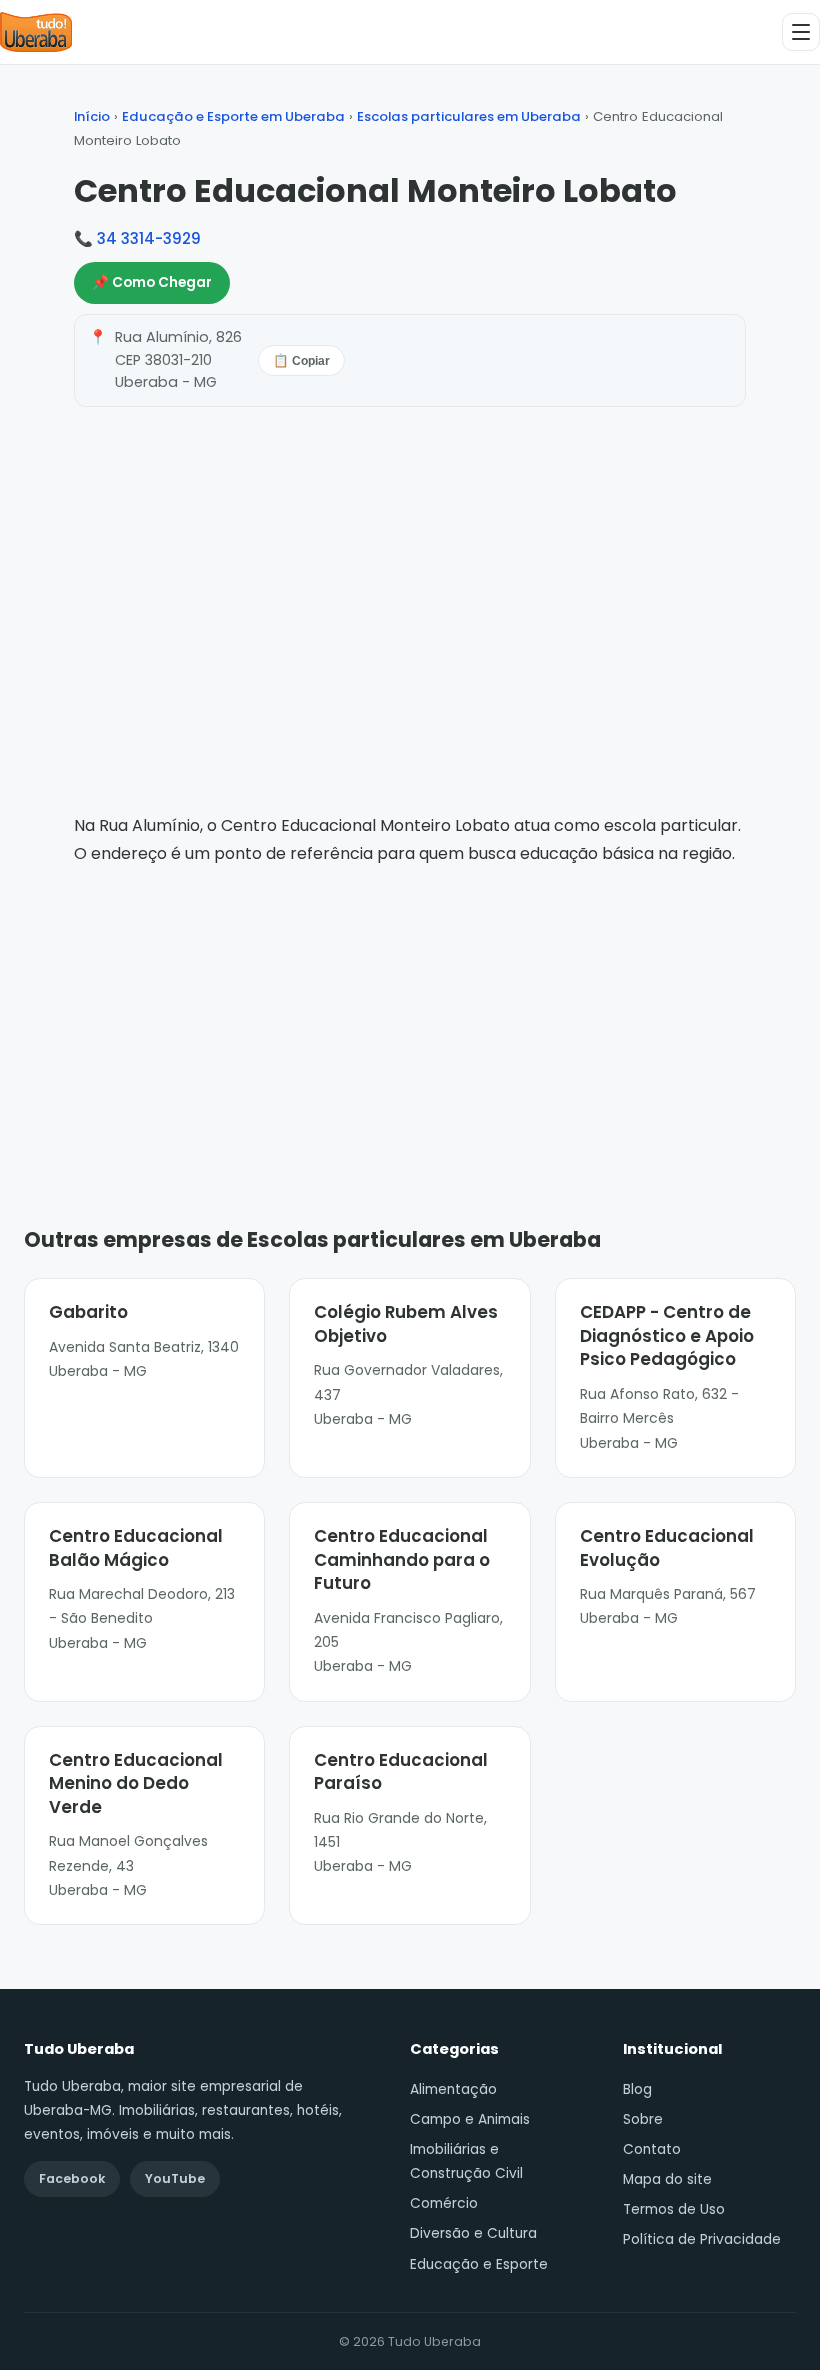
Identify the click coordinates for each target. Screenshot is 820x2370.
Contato (652, 2149)
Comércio (444, 2203)
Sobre (643, 2119)
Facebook (72, 2178)
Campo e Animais (470, 2119)
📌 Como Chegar (152, 282)
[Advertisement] (410, 1017)
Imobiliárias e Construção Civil (466, 2161)
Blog (637, 2089)
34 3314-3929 (149, 238)
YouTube (175, 2178)
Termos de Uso (674, 2209)
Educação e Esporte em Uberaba (233, 116)
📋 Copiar (301, 361)
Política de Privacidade (702, 2239)
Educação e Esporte (479, 2264)
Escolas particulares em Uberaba (469, 116)
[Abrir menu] (801, 32)
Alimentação (453, 2089)
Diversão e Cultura (473, 2233)
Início (92, 116)
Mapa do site (667, 2179)
